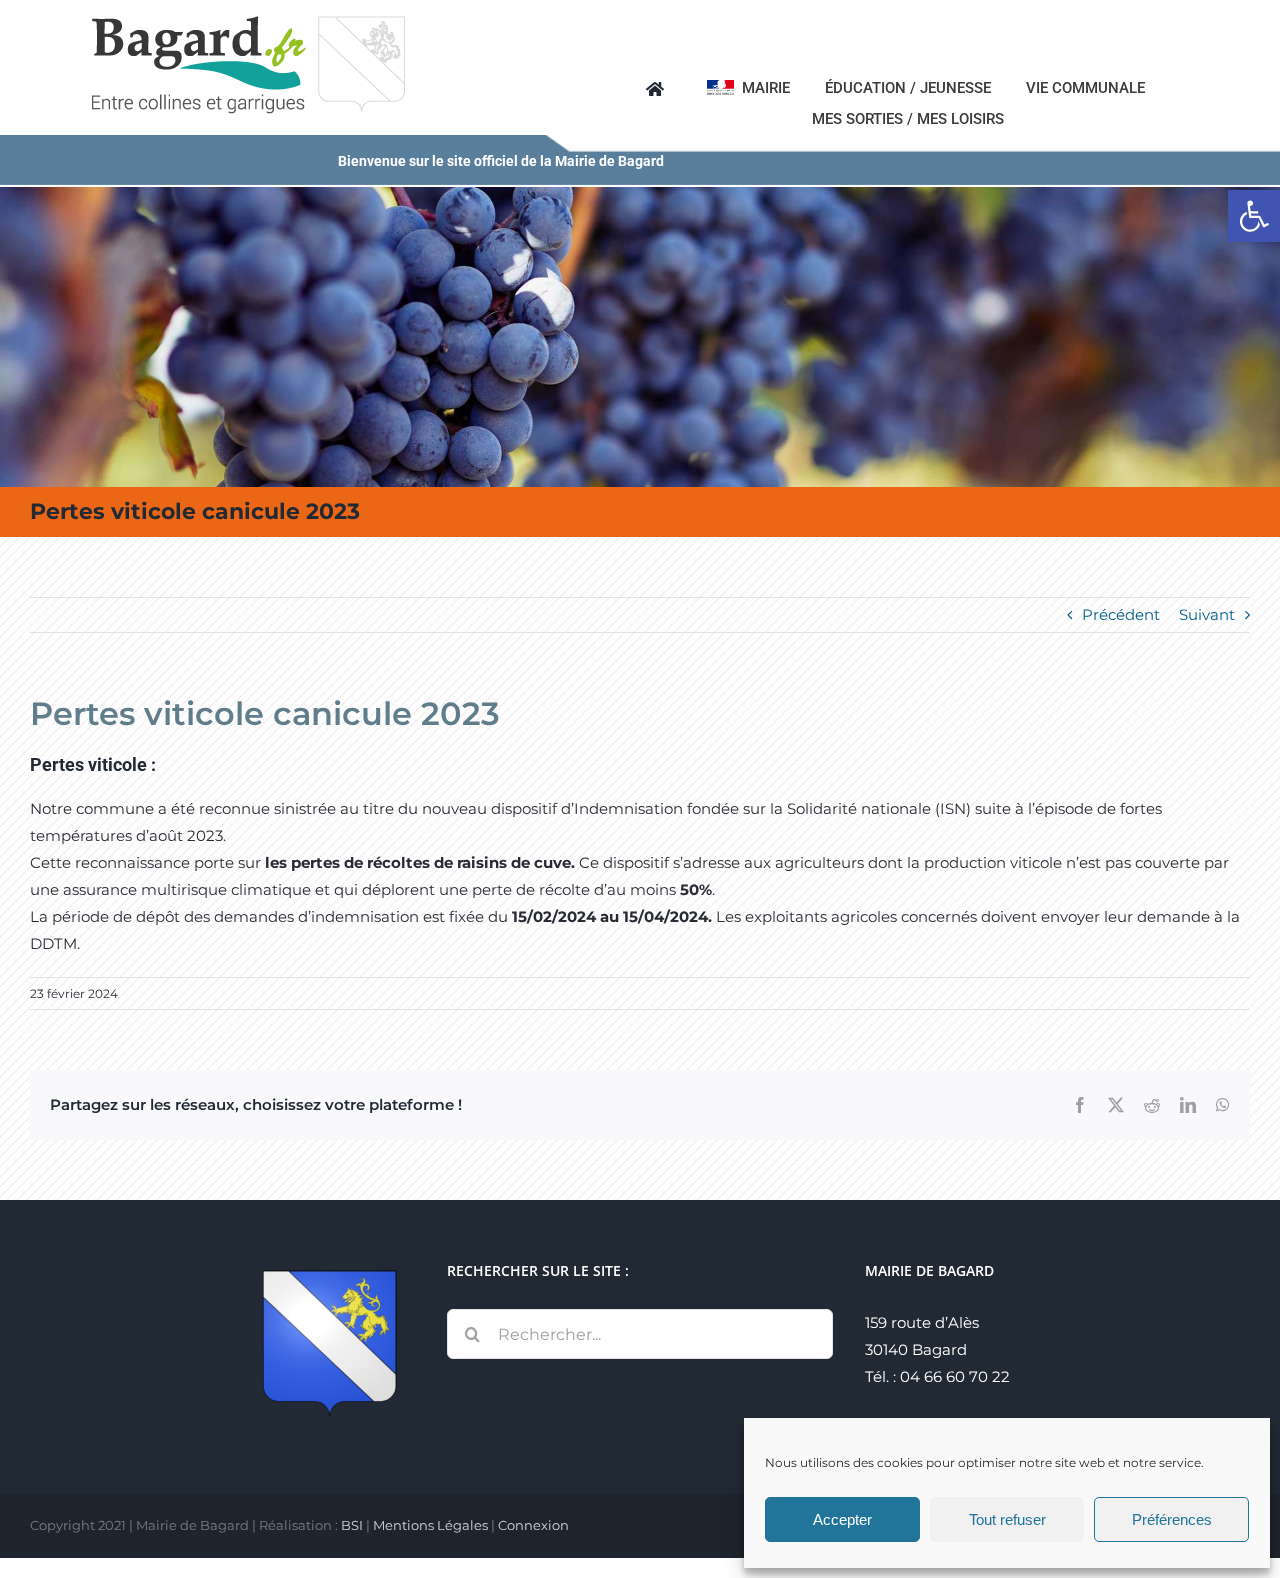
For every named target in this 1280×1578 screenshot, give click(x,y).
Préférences (1172, 1519)
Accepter (842, 1519)
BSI (352, 1525)
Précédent (1121, 614)
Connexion (533, 1525)
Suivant (1207, 614)
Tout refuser (1007, 1519)
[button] (1254, 216)
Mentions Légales (430, 1525)
